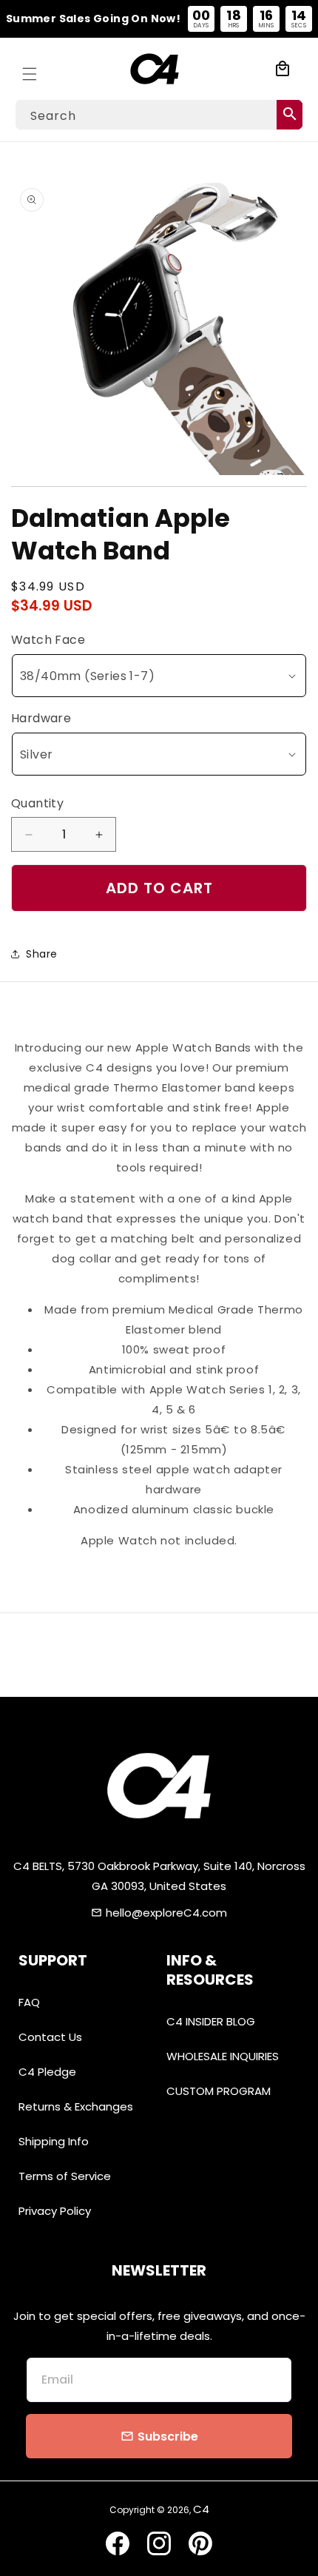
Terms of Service (65, 2176)
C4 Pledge (47, 2072)
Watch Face (48, 640)
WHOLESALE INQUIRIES (223, 2056)
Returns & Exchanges (76, 2106)
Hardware (41, 718)
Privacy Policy (55, 2211)
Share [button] (42, 954)
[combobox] (159, 115)
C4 (201, 2509)
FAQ (29, 2002)
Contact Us (50, 2037)
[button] (30, 69)
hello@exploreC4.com (166, 1913)
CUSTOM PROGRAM (219, 2091)
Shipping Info (54, 2141)
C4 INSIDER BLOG (211, 2021)
